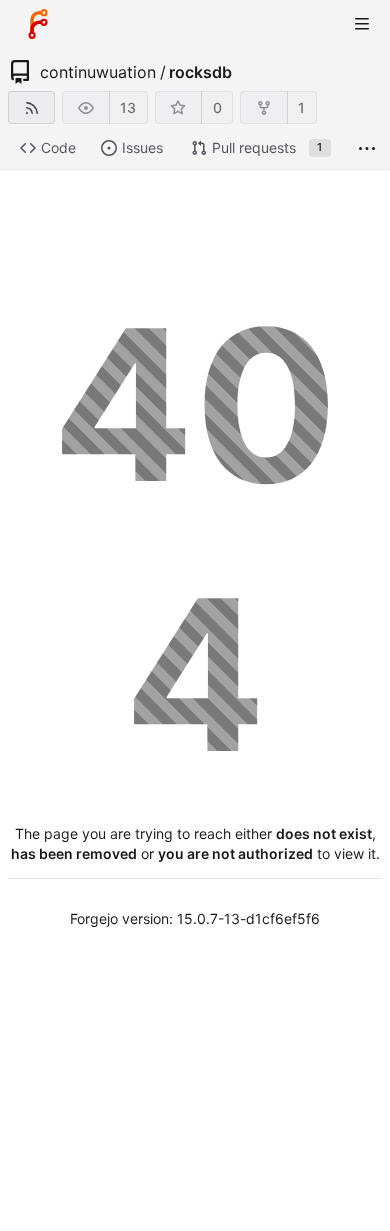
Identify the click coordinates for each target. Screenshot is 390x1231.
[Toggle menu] (362, 24)
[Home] (38, 24)
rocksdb (200, 72)
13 (128, 107)
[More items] (367, 148)
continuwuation (98, 72)
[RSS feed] (31, 107)
